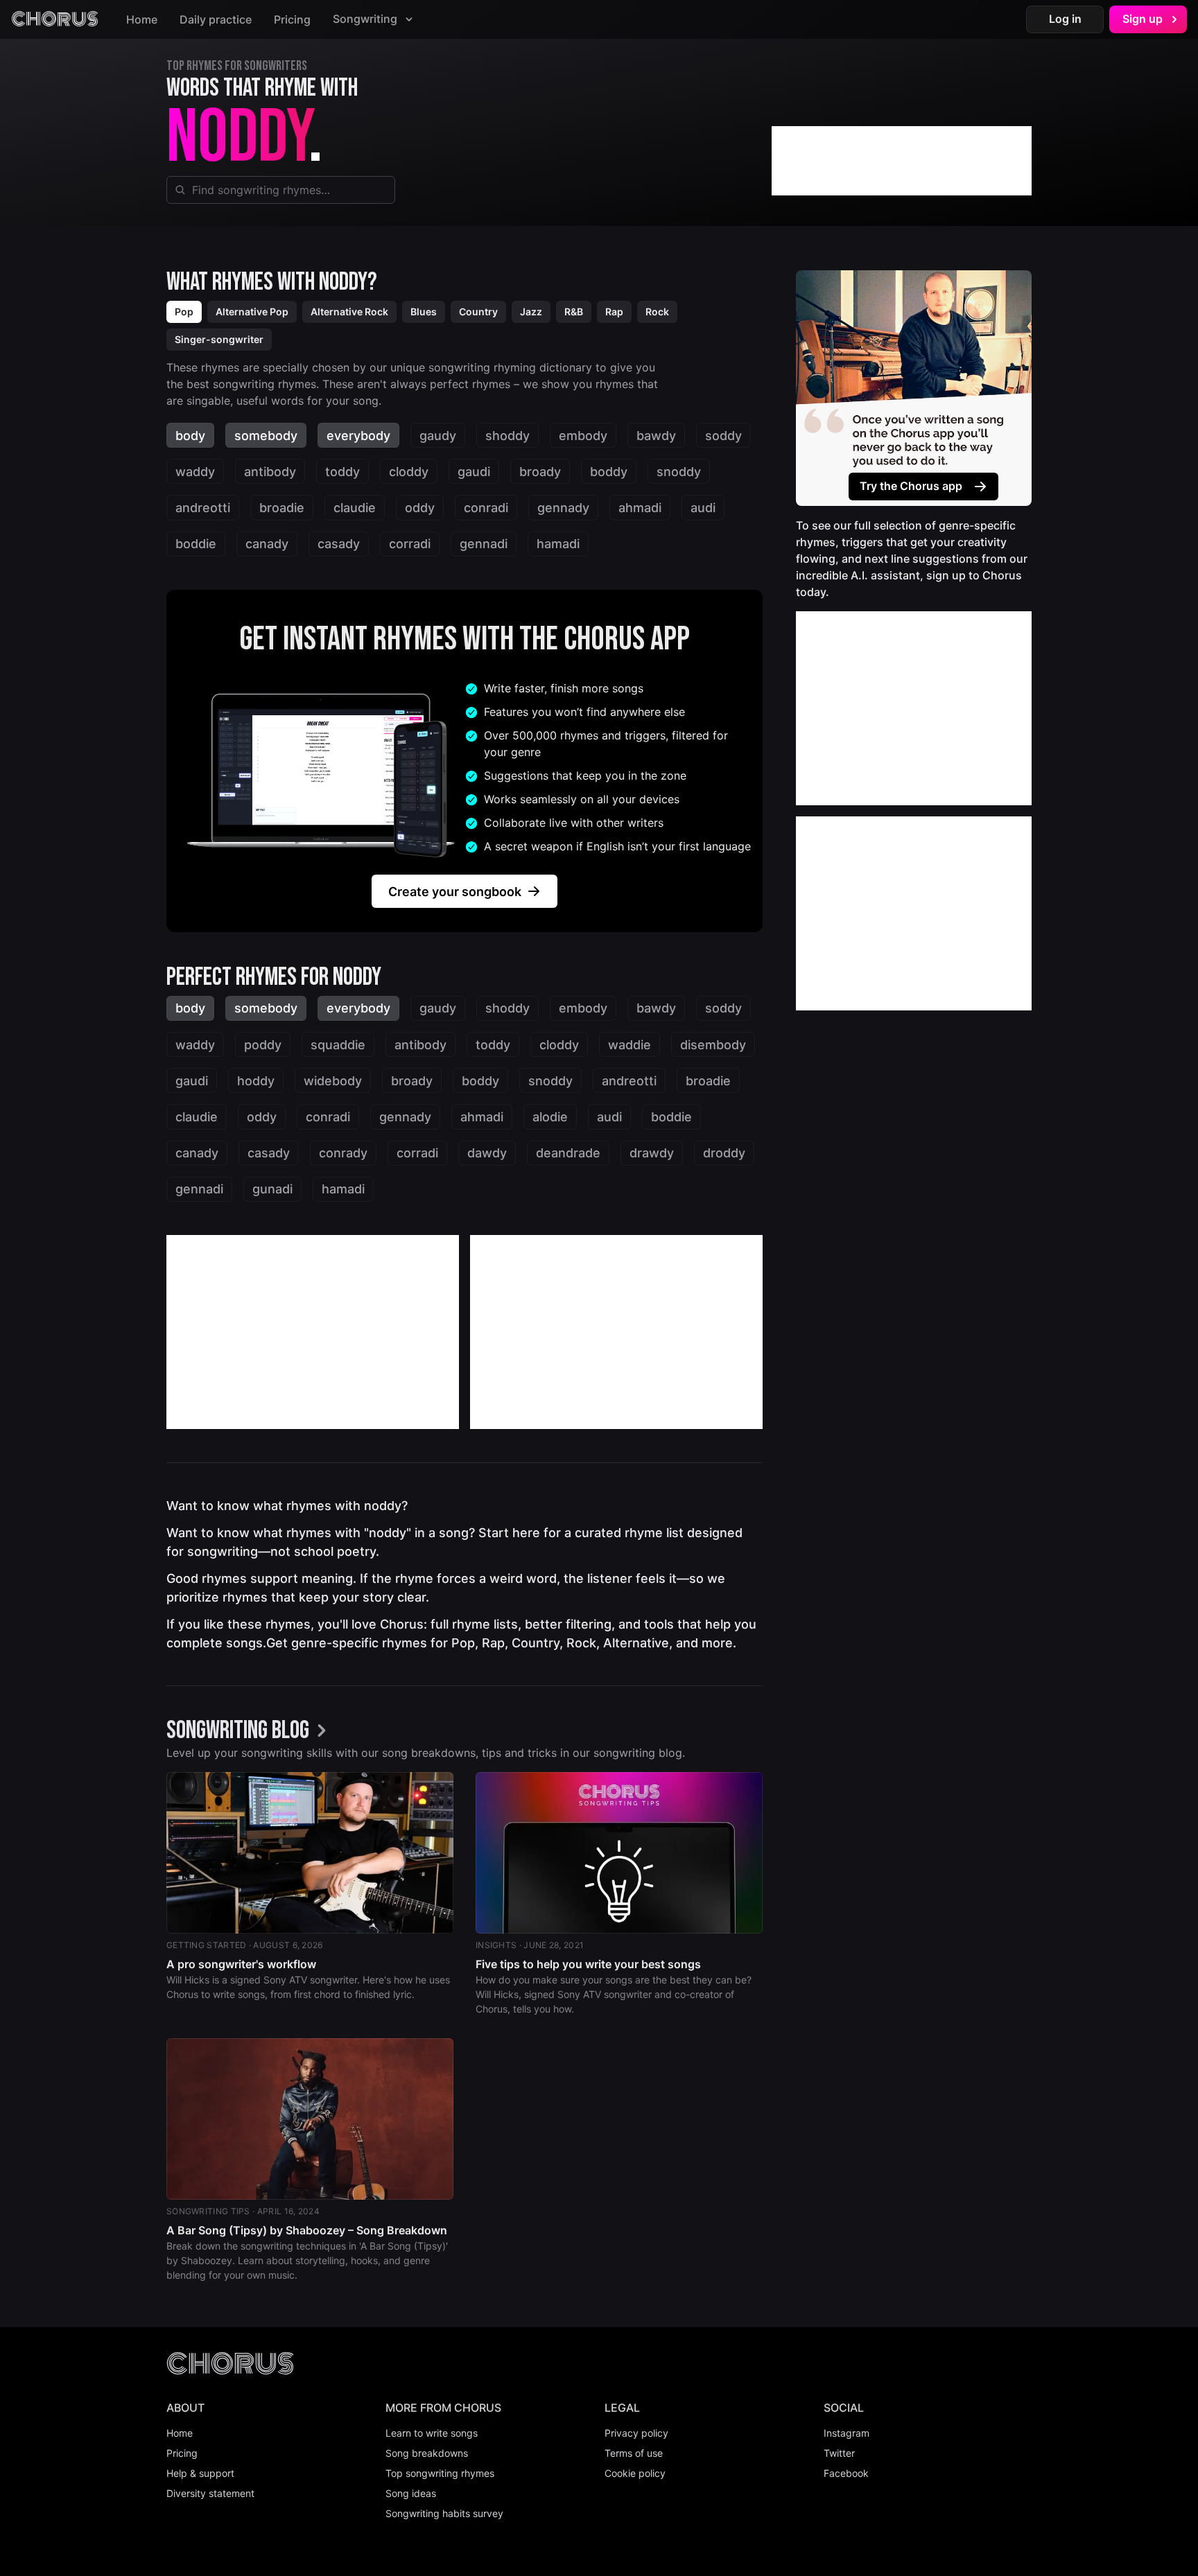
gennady (563, 508)
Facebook (846, 2473)
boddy (609, 472)
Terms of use (634, 2453)
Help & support (200, 2473)
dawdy (487, 1153)
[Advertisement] (902, 161)
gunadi (272, 1189)
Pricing (292, 19)
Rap (614, 312)
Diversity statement (210, 2493)
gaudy (438, 436)
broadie (282, 508)
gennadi (484, 544)
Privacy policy (636, 2433)
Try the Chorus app (911, 486)
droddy (724, 1153)
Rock (657, 312)
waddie (630, 1045)
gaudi (474, 472)
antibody (270, 472)
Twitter (839, 2453)
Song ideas (411, 2493)
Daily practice (216, 19)
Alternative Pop (252, 312)
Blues (424, 312)
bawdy (656, 436)
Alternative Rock (349, 312)
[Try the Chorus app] (914, 388)
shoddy (507, 436)
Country (478, 312)
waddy (195, 472)
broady (540, 472)
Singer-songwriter (219, 339)
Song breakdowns (427, 2453)
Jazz (531, 312)
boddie (196, 544)
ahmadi (640, 508)
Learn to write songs (432, 2433)
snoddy (679, 472)
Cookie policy (635, 2473)
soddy (723, 436)
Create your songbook (455, 892)
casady (339, 544)
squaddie (338, 1045)
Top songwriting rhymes (440, 2473)
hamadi (558, 544)
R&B (574, 312)
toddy (342, 472)
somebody (266, 436)
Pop (184, 312)
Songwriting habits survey (444, 2513)
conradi (486, 508)
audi (703, 508)
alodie (550, 1117)
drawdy (652, 1153)
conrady (343, 1153)
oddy (420, 508)
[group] (250, 1732)
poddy (263, 1045)
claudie (355, 508)
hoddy (256, 1081)
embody (583, 436)
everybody (358, 436)
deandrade (568, 1153)
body (190, 436)
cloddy (409, 472)
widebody (333, 1081)
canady (267, 544)
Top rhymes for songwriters (237, 66)
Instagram (847, 2433)
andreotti (203, 508)
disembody (713, 1045)
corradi (410, 544)
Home (142, 19)
